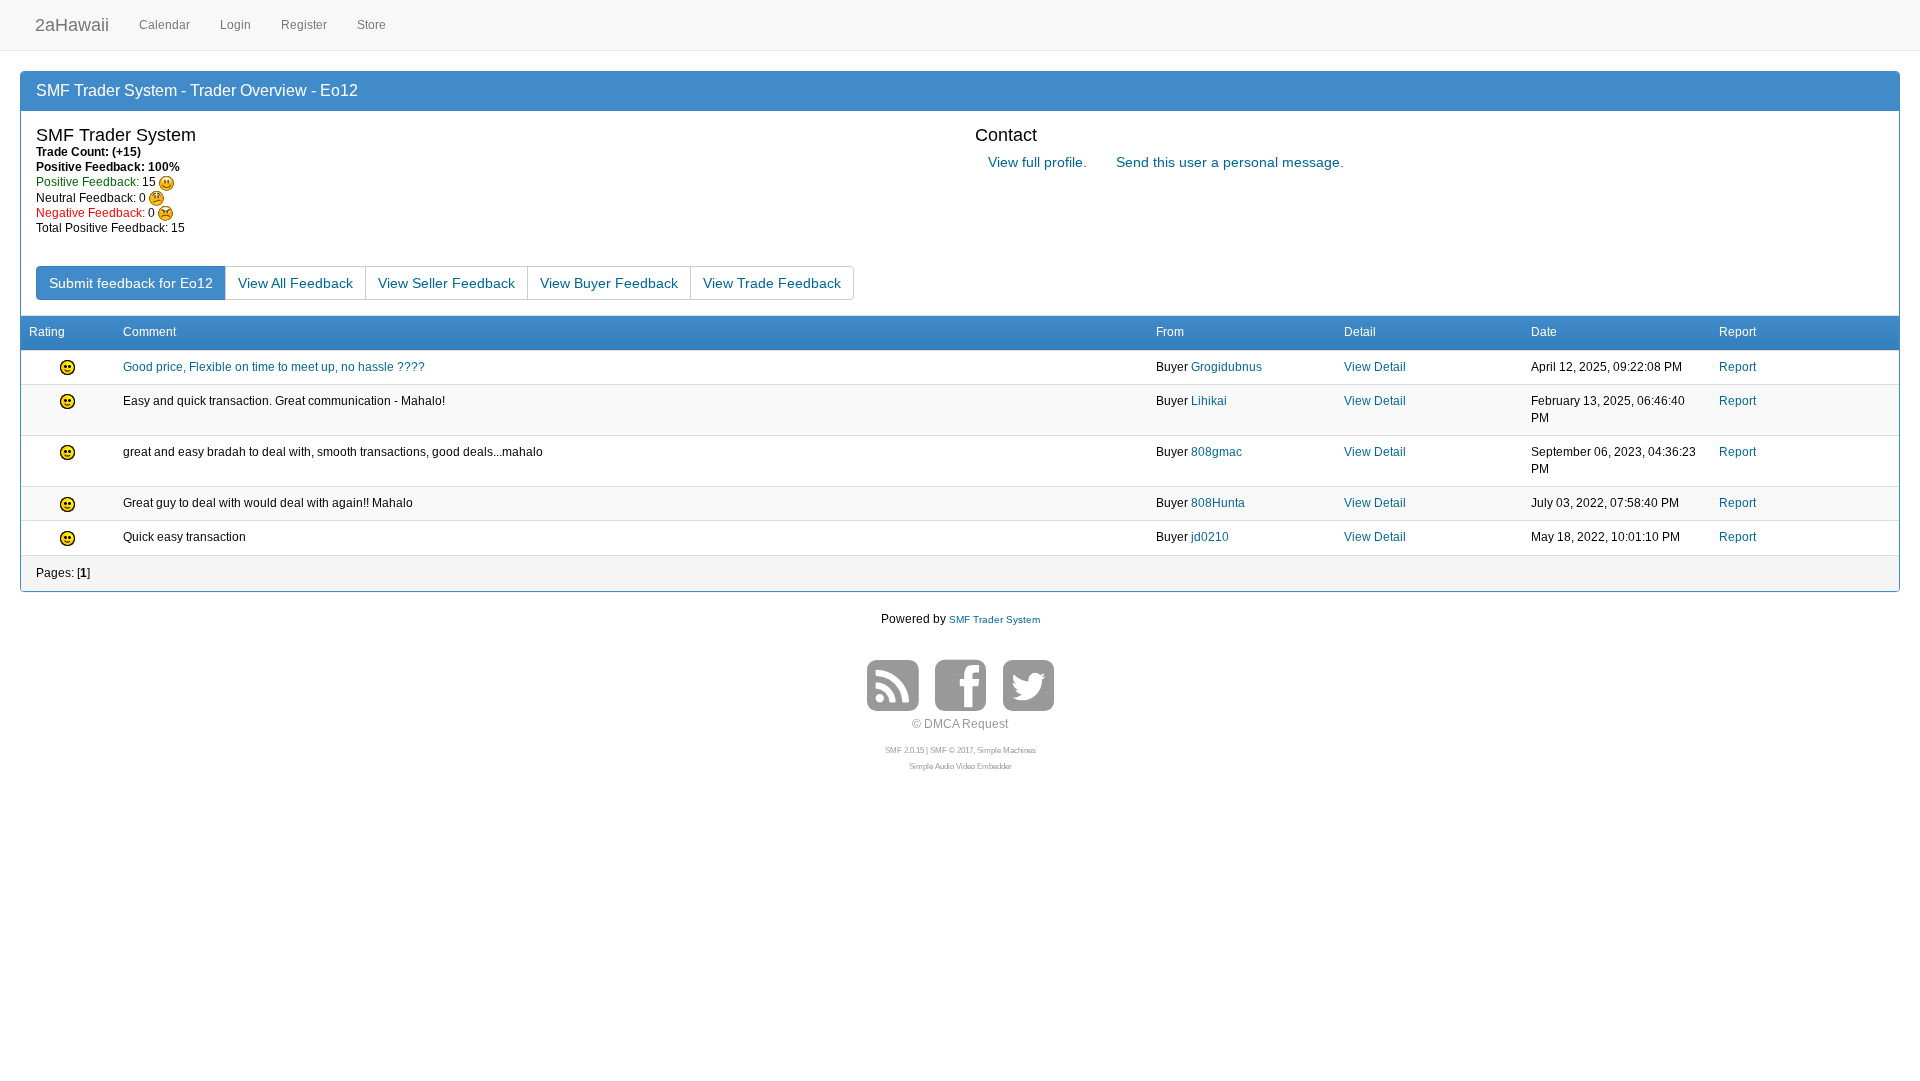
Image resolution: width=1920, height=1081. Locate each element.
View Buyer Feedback (609, 283)
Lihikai (1209, 401)
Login (235, 25)
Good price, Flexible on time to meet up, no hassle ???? (274, 367)
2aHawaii (72, 22)
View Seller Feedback (446, 283)
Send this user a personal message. (1230, 162)
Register (304, 25)
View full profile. (1037, 162)
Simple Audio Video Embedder (960, 766)
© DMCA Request (960, 724)
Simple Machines (1006, 750)
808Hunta (1218, 503)
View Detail (1375, 367)
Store (371, 25)
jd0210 (1210, 537)
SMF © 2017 (951, 750)
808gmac (1216, 452)
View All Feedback (295, 283)
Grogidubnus (1226, 367)
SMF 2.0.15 (904, 750)
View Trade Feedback (772, 283)
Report (1737, 367)
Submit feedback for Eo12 (131, 283)
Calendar (164, 25)
